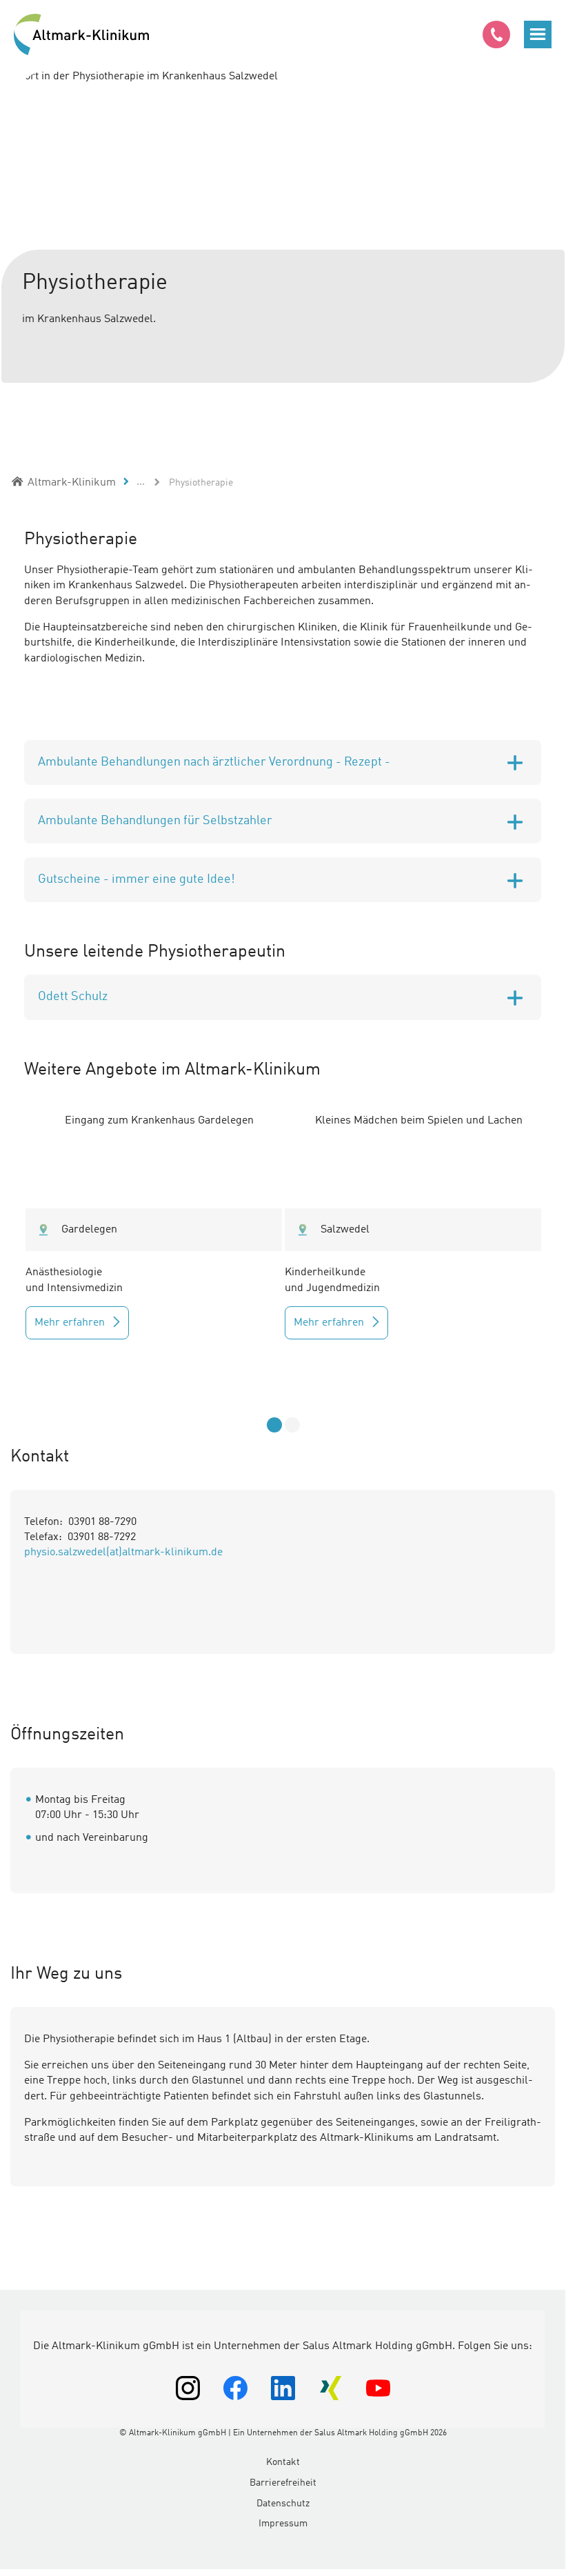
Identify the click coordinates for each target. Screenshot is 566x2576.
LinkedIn (283, 2388)
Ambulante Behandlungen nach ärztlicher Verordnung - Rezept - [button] (214, 762)
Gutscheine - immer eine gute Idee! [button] (137, 879)
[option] (283, 240)
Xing (331, 2388)
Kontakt (283, 2462)
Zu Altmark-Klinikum (83, 34)
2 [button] (292, 1425)
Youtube (378, 2388)
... (141, 482)
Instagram (188, 2388)
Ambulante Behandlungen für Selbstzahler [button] (155, 821)
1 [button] (274, 1425)
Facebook (235, 2388)
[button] (538, 34)
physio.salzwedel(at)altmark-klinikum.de (123, 1552)
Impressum (283, 2524)
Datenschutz (283, 2504)
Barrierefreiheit (283, 2483)
